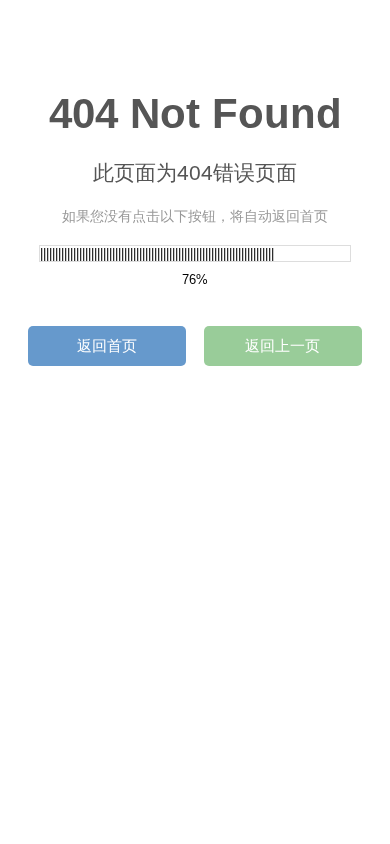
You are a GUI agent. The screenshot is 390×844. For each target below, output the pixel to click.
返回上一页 (282, 345)
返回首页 (107, 345)
